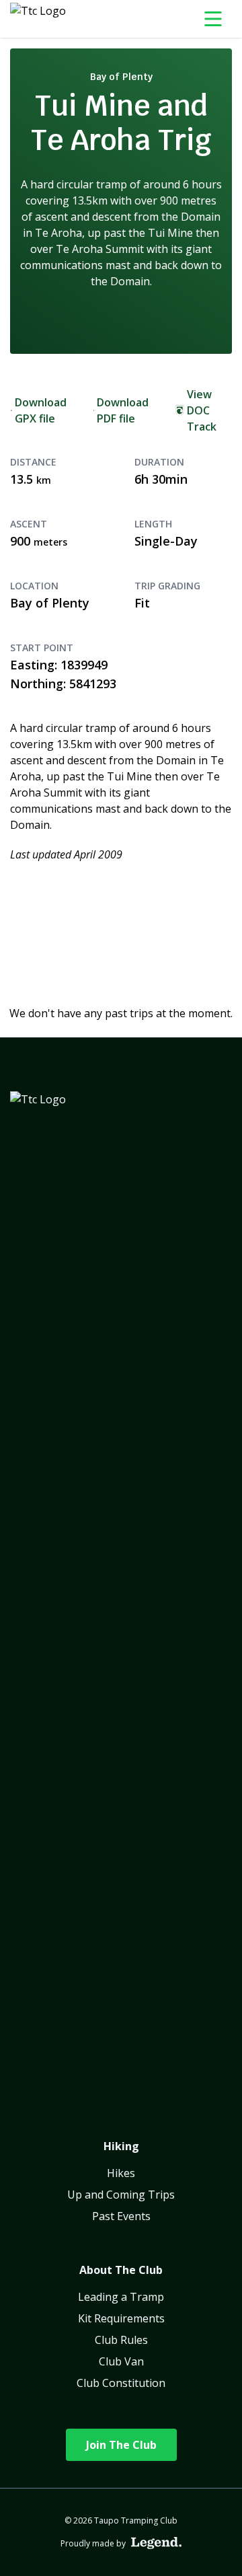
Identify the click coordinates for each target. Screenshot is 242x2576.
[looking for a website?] (156, 2543)
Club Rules (121, 2340)
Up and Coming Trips (121, 2195)
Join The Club (121, 2445)
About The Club (121, 2270)
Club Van (121, 2361)
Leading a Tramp (121, 2297)
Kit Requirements (121, 2318)
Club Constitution (121, 2383)
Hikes (121, 2173)
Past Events (121, 2216)
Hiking (121, 2146)
